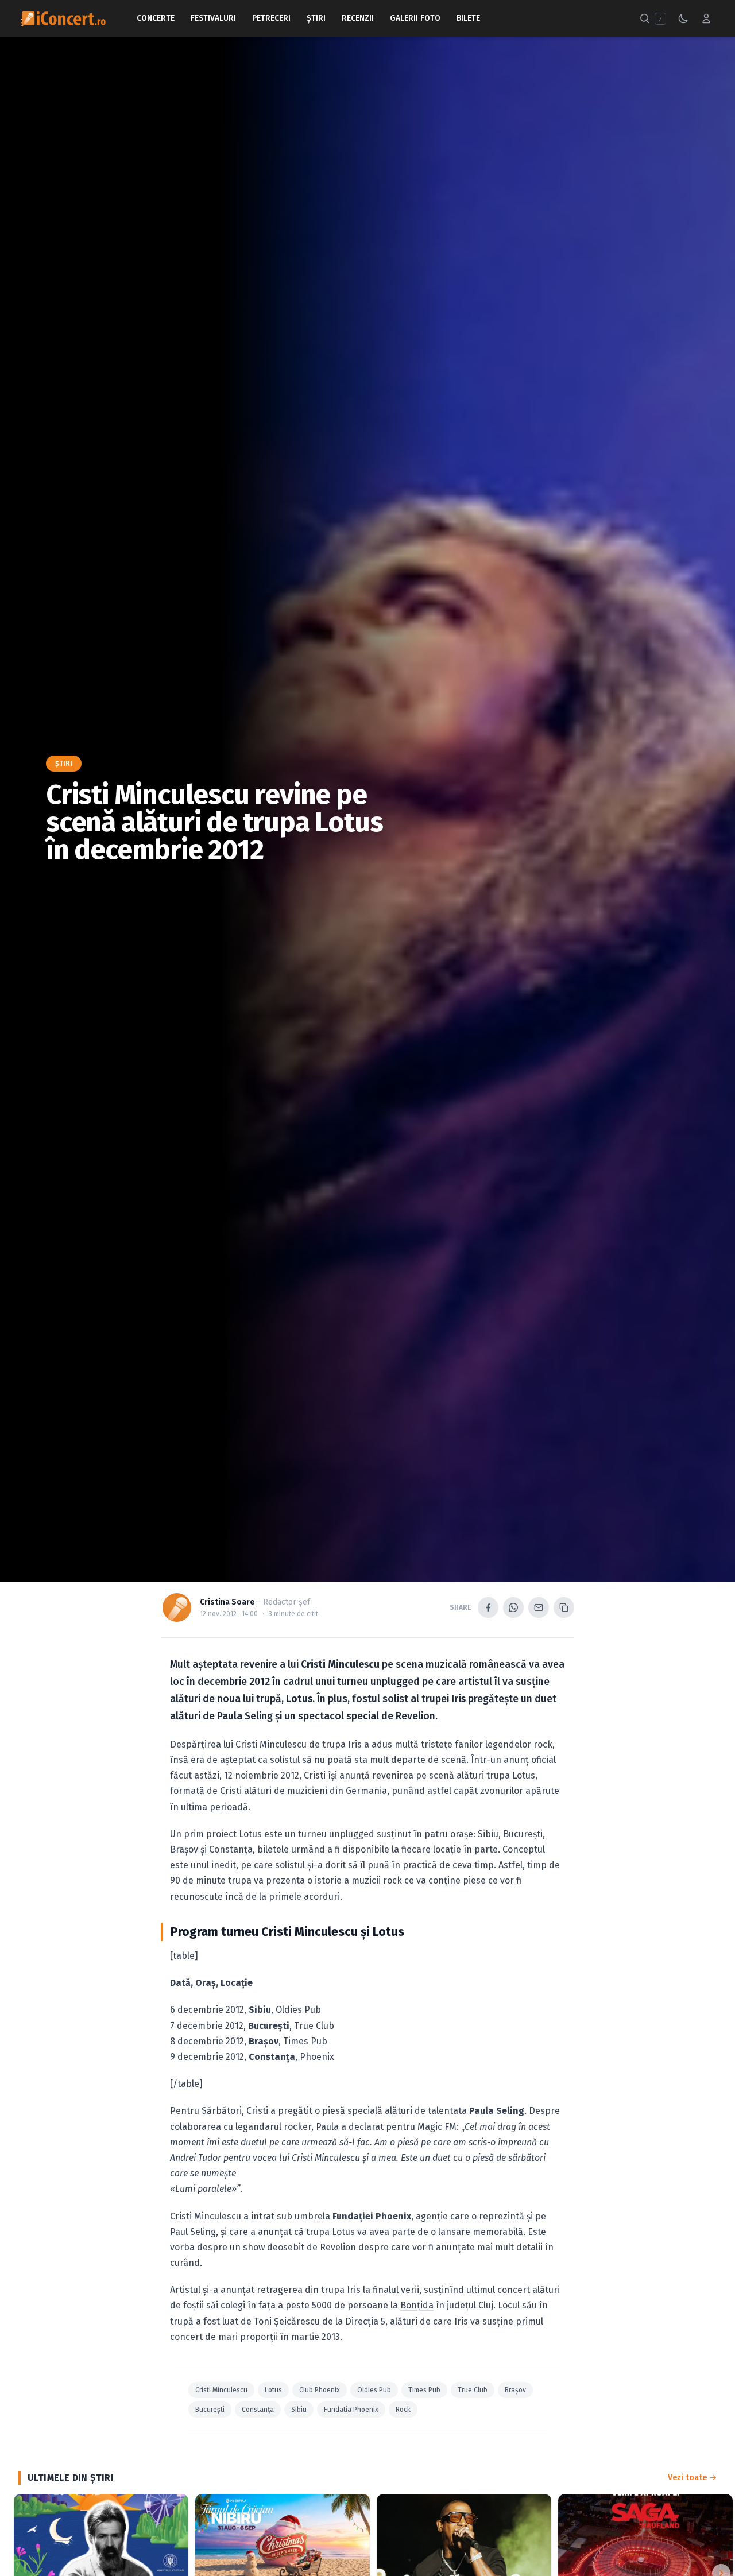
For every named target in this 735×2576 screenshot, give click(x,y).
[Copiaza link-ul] (564, 1607)
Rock (403, 2410)
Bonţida (417, 2305)
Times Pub (424, 2390)
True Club (473, 2390)
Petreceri (271, 18)
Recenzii (358, 18)
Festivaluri (213, 18)
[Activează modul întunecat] (683, 18)
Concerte (156, 18)
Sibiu (299, 2410)
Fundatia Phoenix (351, 2410)
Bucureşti (210, 2410)
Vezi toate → (692, 2478)
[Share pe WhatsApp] (513, 1607)
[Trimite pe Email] (539, 1607)
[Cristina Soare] (177, 1607)
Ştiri (316, 18)
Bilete (468, 18)
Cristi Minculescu (221, 2390)
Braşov (515, 2390)
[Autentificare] (706, 18)
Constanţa (258, 2410)
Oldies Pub (374, 2390)
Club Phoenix (320, 2390)
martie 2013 (316, 2337)
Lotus (273, 2390)
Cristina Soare (227, 1602)
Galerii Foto (415, 18)
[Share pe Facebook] (488, 1607)
